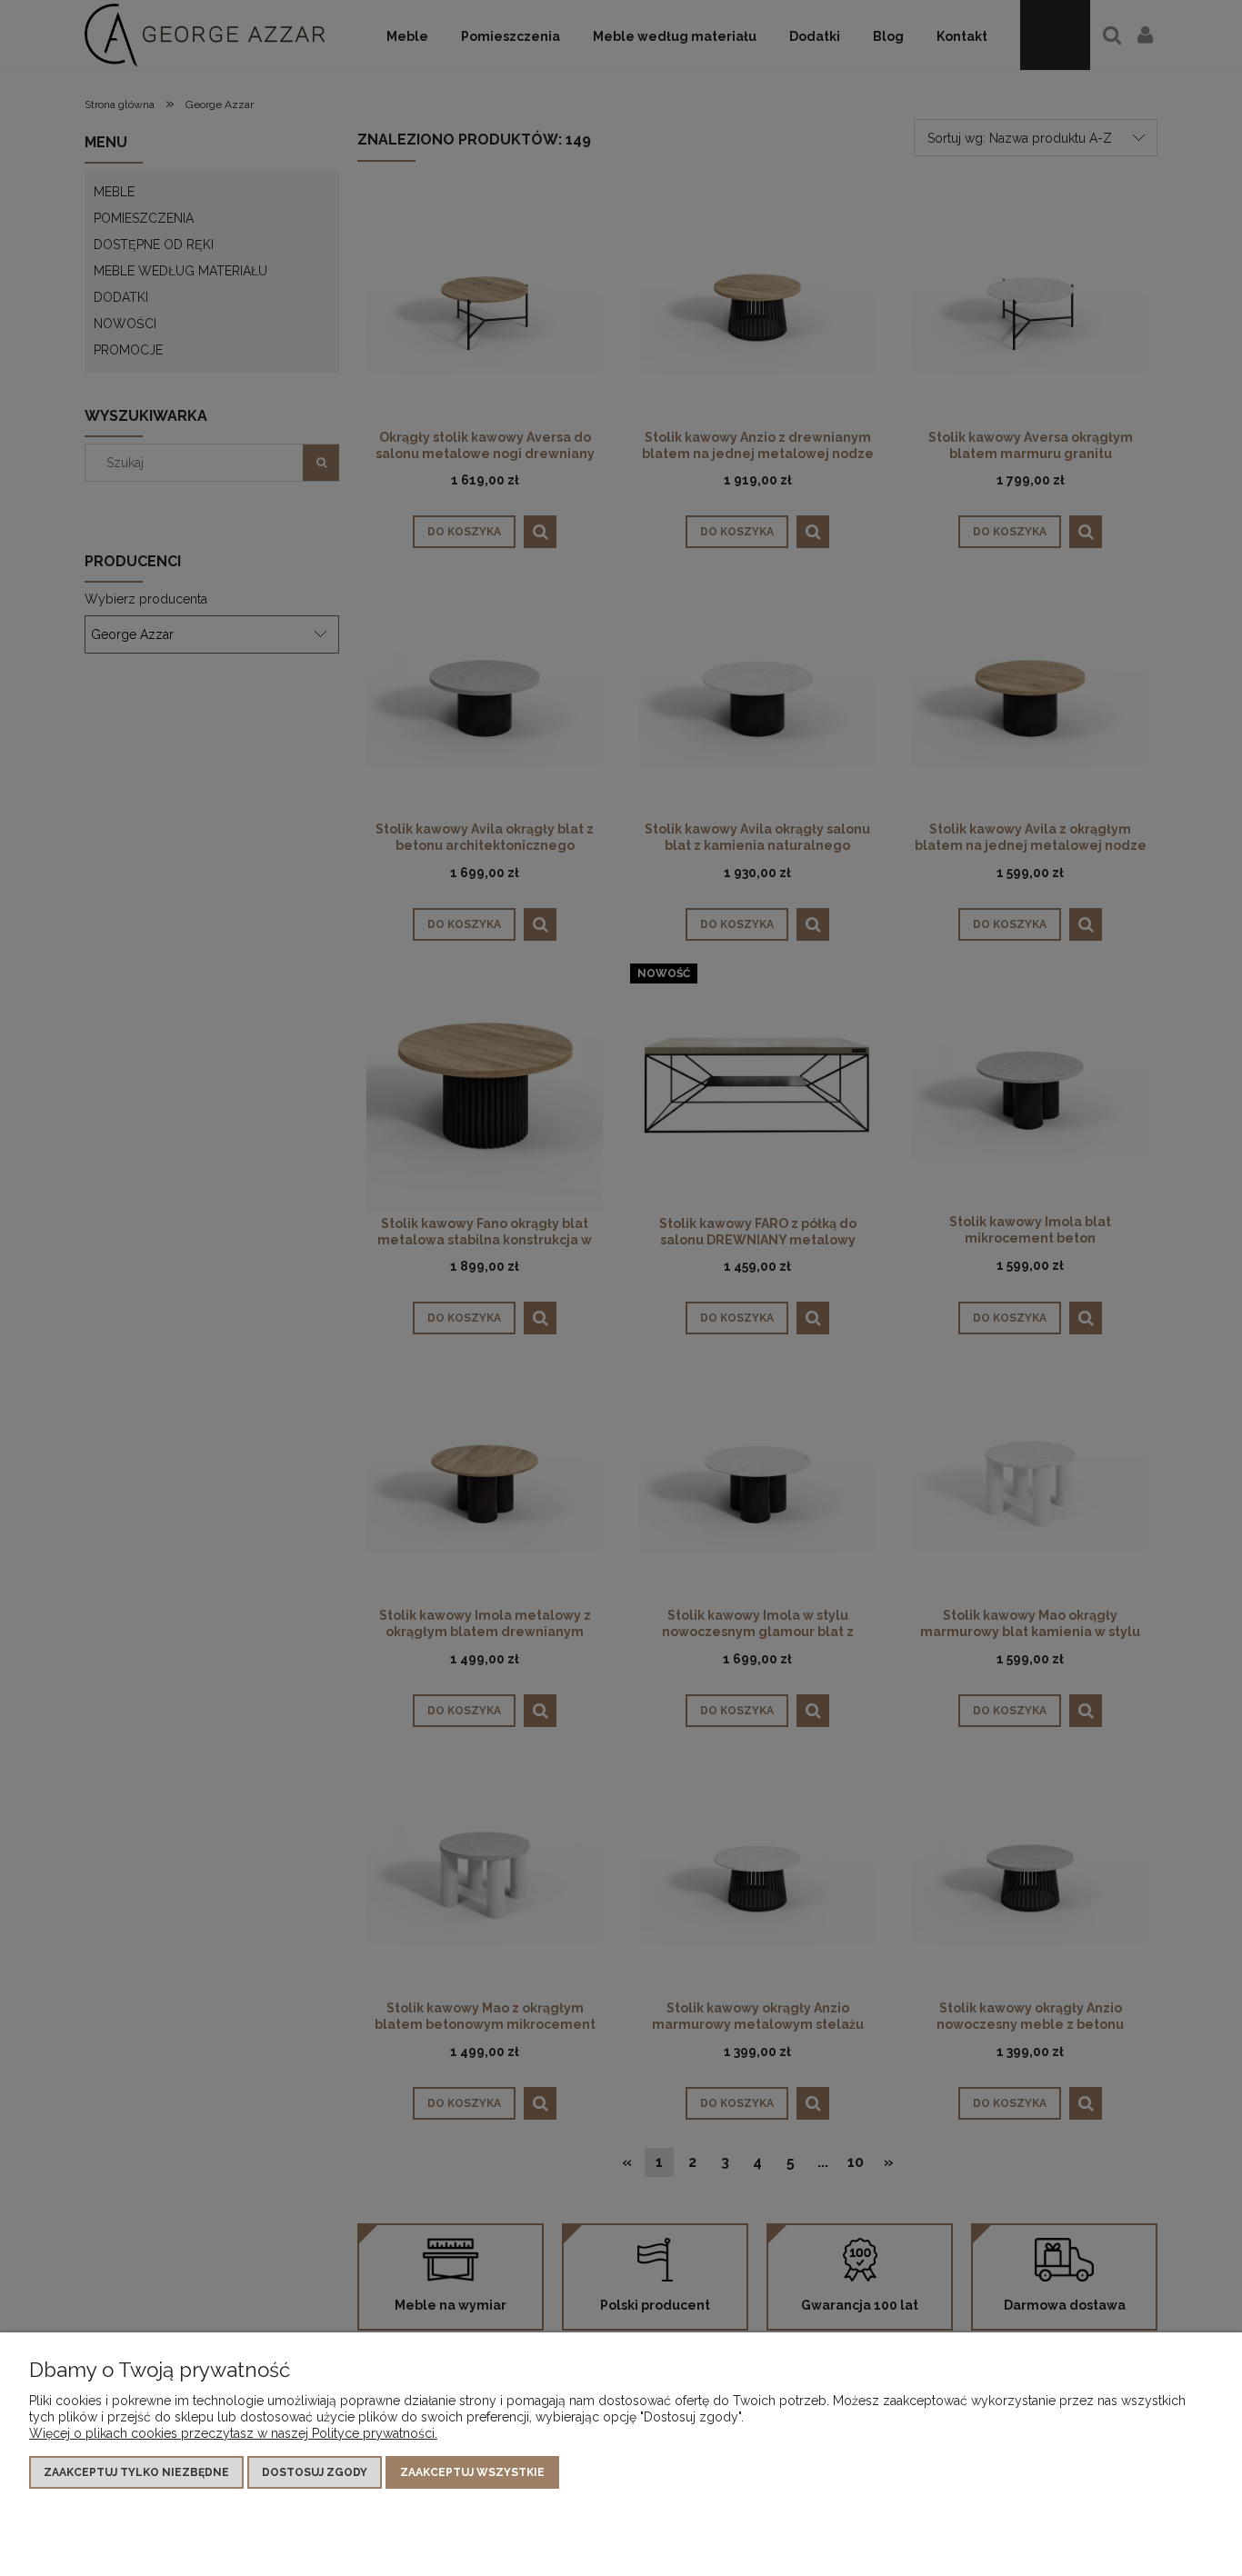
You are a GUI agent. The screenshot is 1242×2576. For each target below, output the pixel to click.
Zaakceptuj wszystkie (472, 2472)
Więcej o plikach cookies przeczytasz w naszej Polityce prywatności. (233, 2433)
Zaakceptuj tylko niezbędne (136, 2472)
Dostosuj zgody (315, 2472)
